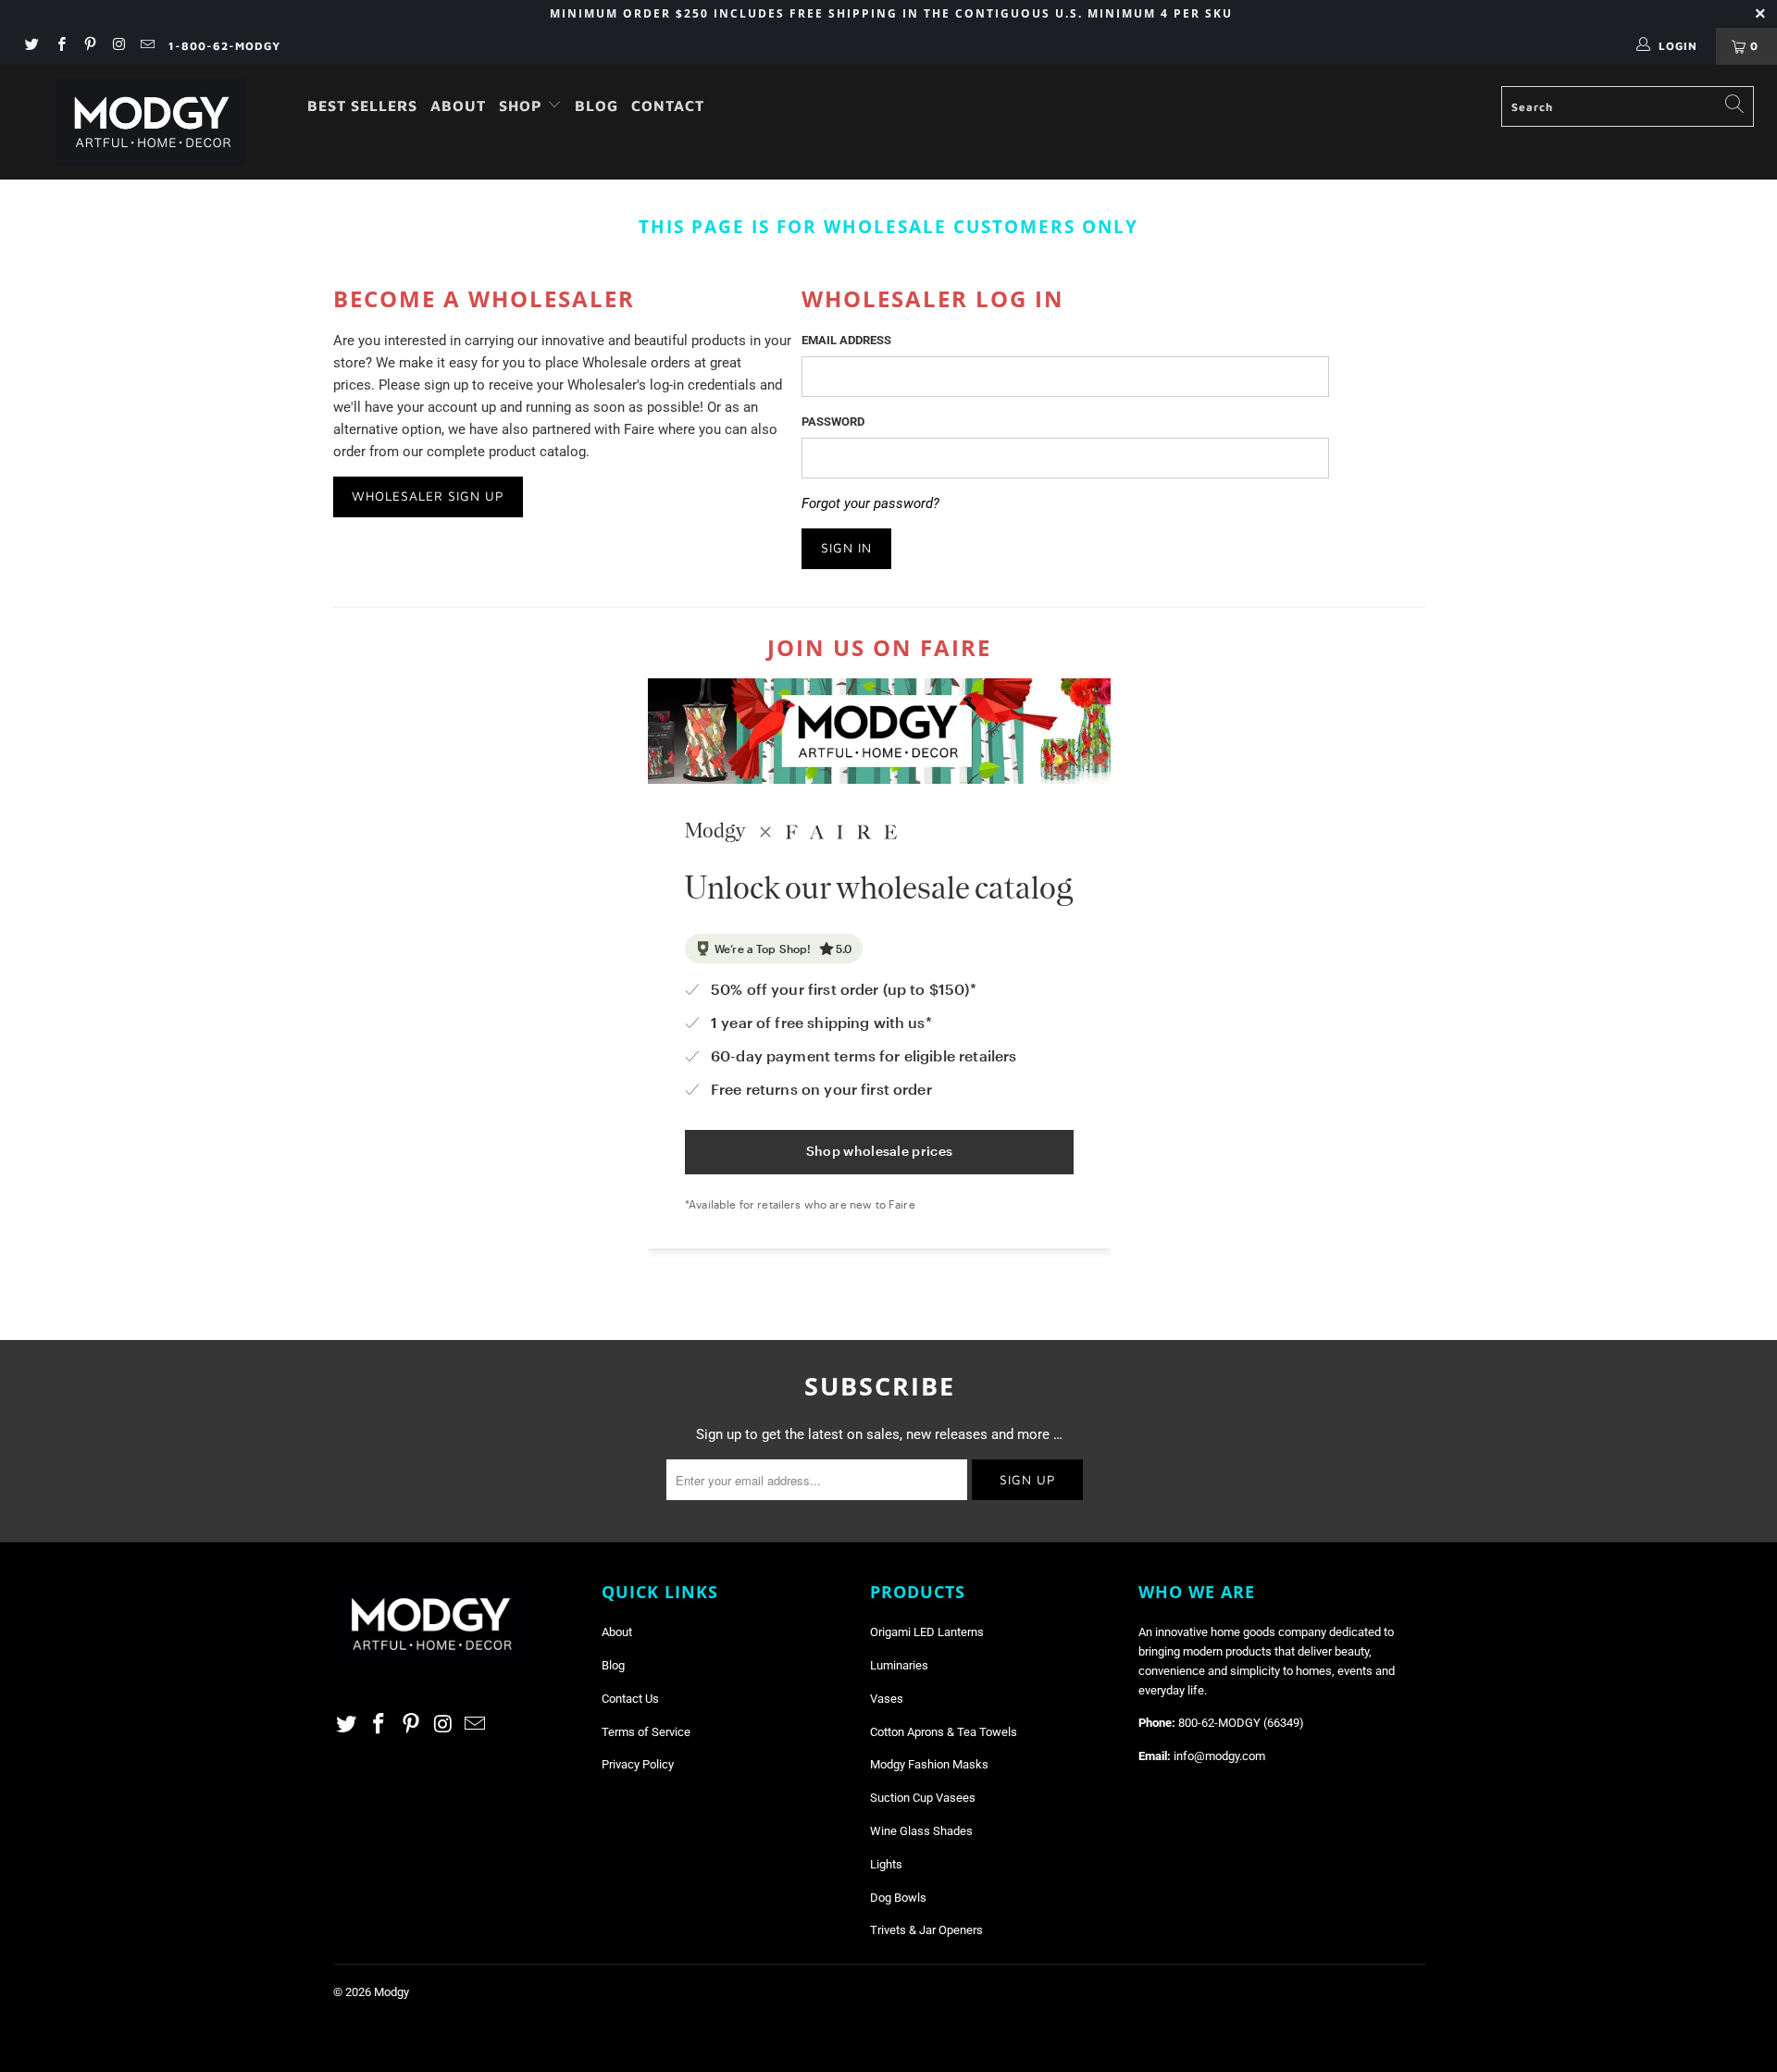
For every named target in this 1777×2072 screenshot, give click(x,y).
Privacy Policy (638, 1764)
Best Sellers (362, 105)
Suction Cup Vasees (923, 1798)
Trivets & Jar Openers (926, 1930)
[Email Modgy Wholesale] (147, 46)
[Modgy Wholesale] (151, 122)
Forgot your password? (870, 503)
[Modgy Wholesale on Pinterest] (89, 46)
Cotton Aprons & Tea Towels (944, 1732)
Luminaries (899, 1665)
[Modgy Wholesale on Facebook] (60, 46)
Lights (886, 1864)
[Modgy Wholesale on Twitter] (31, 46)
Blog (596, 105)
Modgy (391, 1992)
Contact (668, 105)
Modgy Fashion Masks (929, 1764)
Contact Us (630, 1699)
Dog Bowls (898, 1898)
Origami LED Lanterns (927, 1632)
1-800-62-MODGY (224, 46)
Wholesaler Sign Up (428, 496)
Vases (887, 1699)
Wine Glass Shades (921, 1831)
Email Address (846, 340)
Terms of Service (646, 1732)
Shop (523, 105)
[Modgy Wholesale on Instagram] (118, 46)
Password (833, 422)
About (458, 105)
